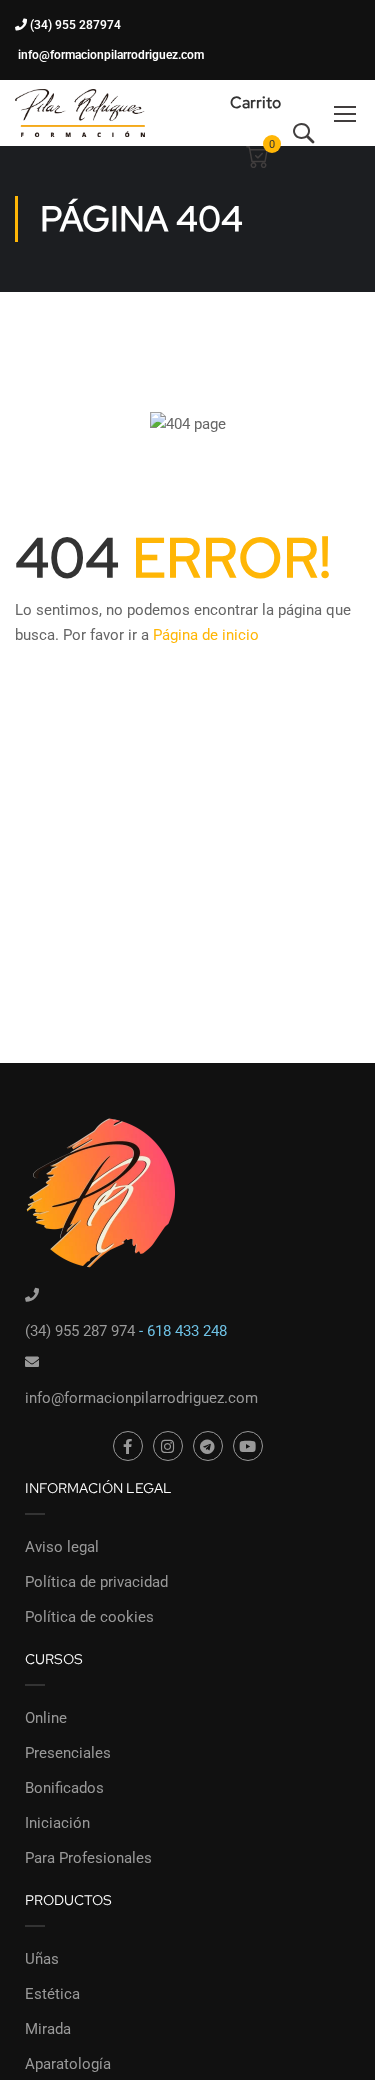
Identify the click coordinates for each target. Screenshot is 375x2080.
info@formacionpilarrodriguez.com (109, 55)
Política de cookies (89, 1617)
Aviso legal (62, 1547)
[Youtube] (248, 1446)
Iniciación (57, 1823)
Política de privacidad (96, 1582)
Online (46, 1718)
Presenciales (68, 1753)
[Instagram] (168, 1446)
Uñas (42, 1959)
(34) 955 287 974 (80, 1331)
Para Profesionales (88, 1858)
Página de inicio (206, 635)
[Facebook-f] (128, 1446)
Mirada (48, 2029)
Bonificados (64, 1788)
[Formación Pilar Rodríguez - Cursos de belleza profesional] (80, 112)
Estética (52, 1994)
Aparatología (68, 2064)
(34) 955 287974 (74, 25)
